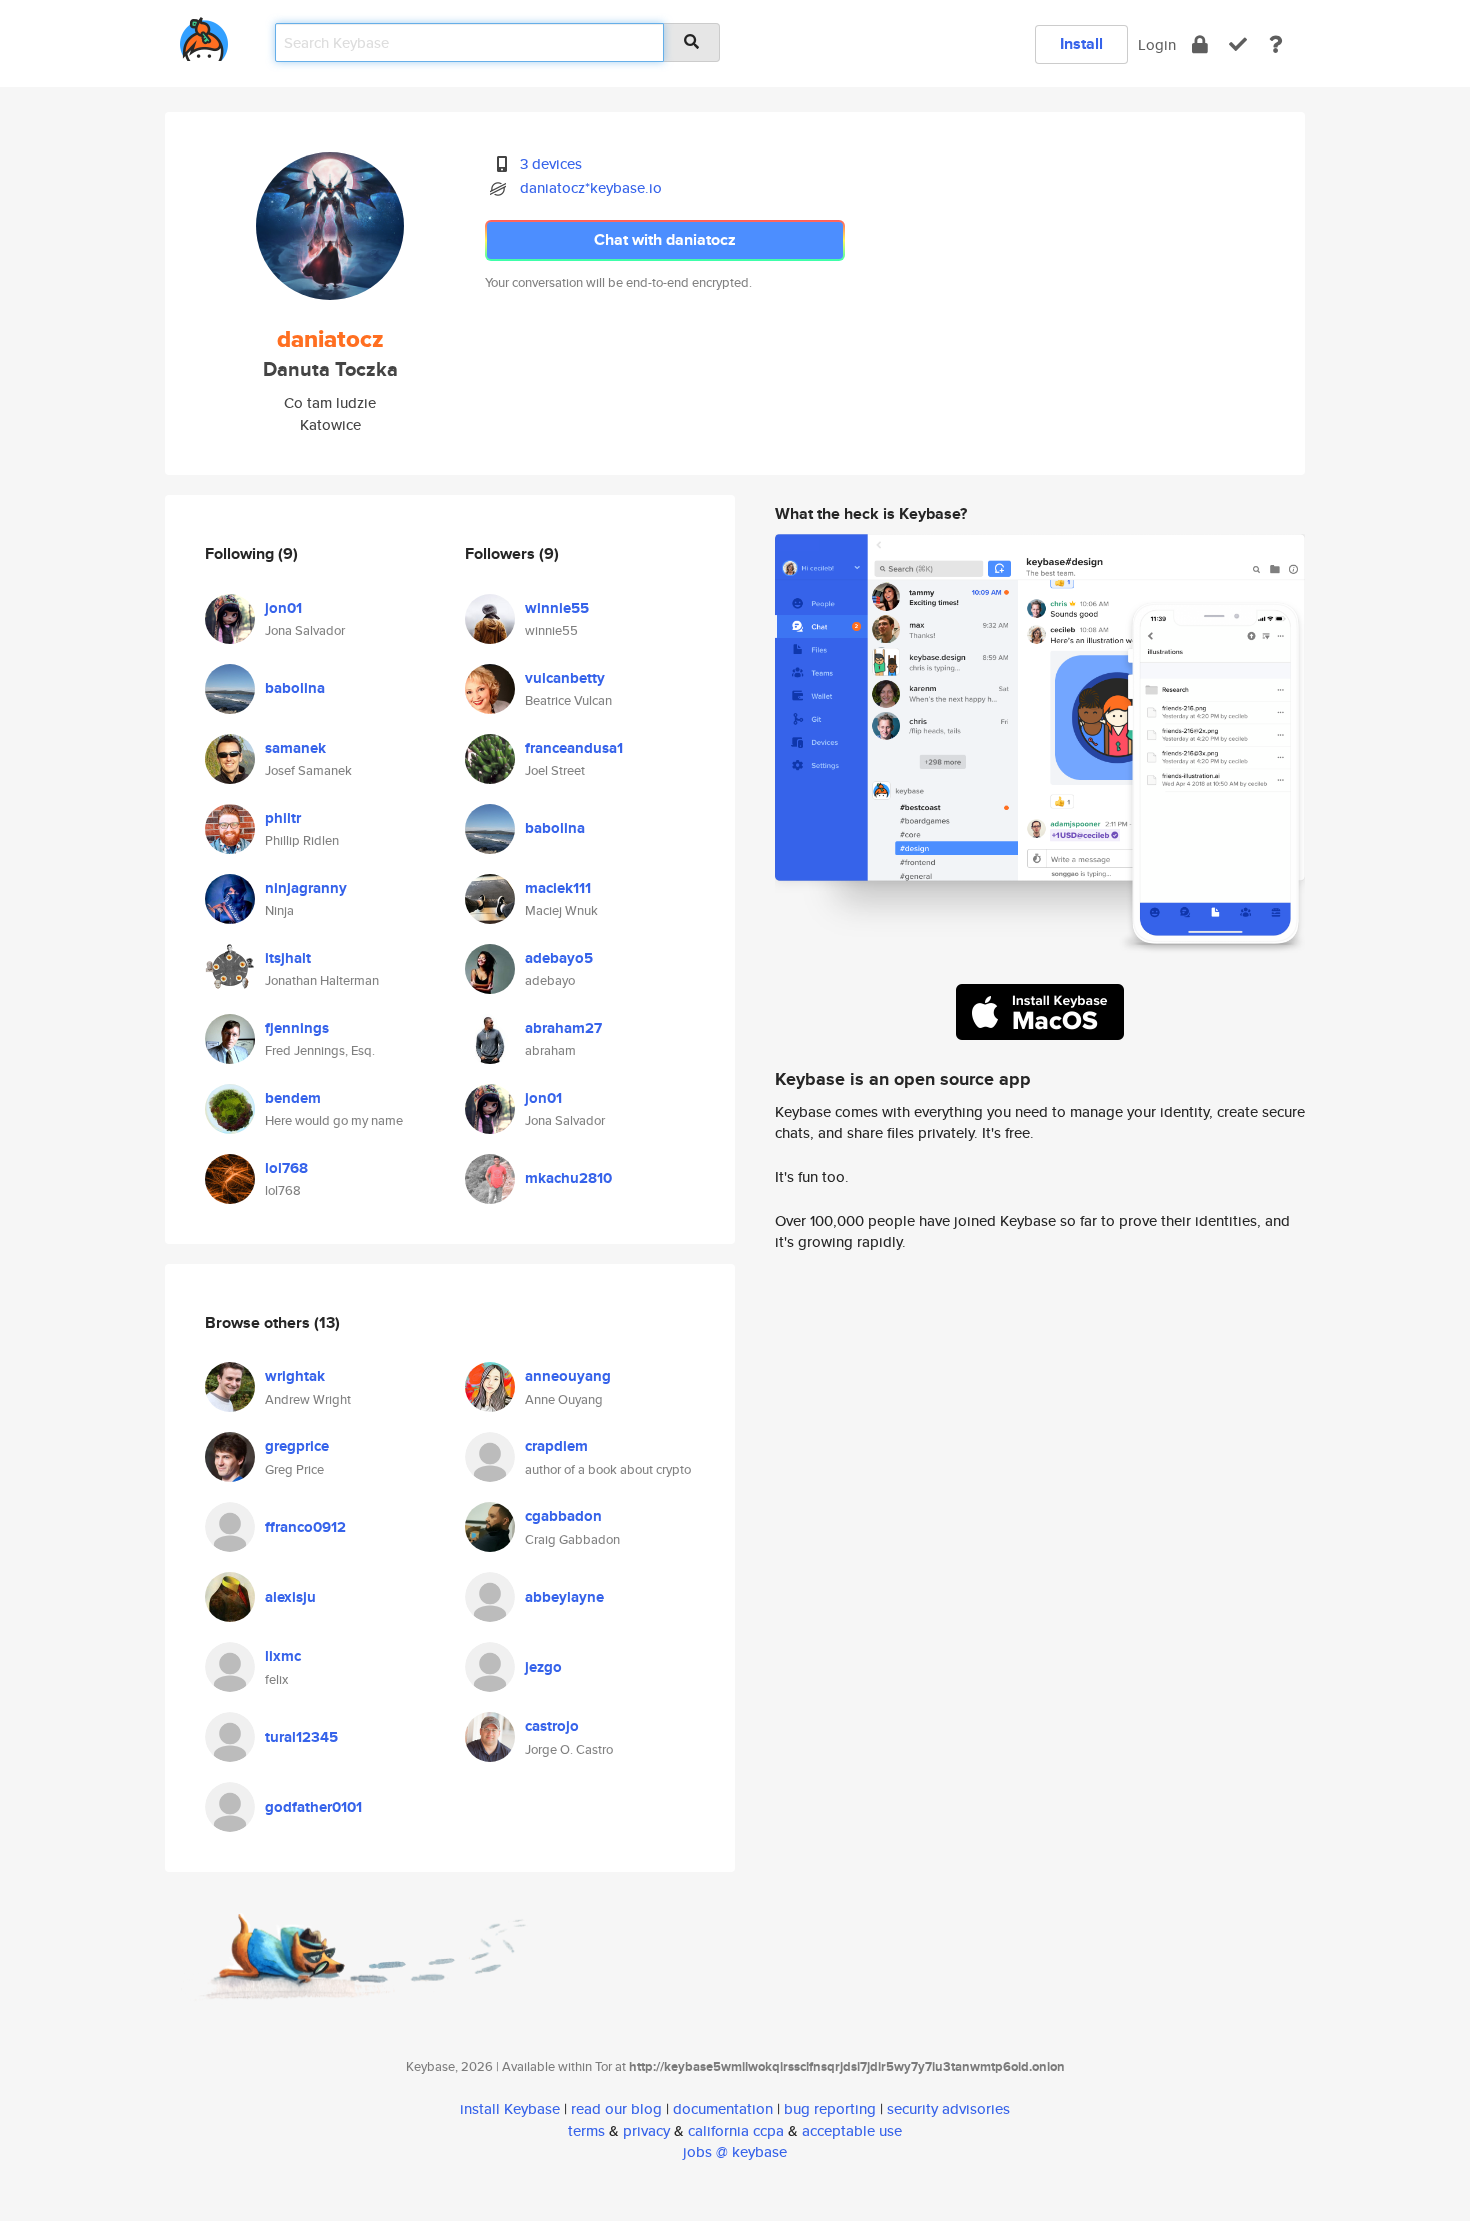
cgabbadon (563, 1516)
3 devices (551, 163)
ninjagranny (306, 888)
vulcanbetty (565, 678)
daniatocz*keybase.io (591, 187)
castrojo (552, 1726)
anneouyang (568, 1376)
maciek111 (558, 888)
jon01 (283, 608)
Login (1157, 44)
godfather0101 (313, 1807)
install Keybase (510, 2108)
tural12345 (301, 1737)
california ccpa (736, 2130)
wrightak (295, 1376)
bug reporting (830, 2108)
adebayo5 (559, 958)
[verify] (1238, 44)
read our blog (616, 2108)
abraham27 (563, 1028)
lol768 (286, 1168)
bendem (293, 1098)
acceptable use (852, 2130)
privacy (646, 2130)
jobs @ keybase (735, 2151)
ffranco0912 (305, 1527)
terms (586, 2130)
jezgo (543, 1667)
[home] (204, 35)
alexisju (290, 1597)
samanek (295, 748)
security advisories (948, 2108)
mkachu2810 (568, 1178)
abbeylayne (564, 1597)
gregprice (297, 1446)
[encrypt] (1200, 44)
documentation (723, 2108)
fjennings (297, 1028)
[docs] (1276, 44)
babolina (295, 688)
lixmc (283, 1656)
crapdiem (556, 1446)
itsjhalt (288, 958)
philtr (283, 818)
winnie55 (557, 608)
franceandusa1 (574, 748)
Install (1081, 43)
